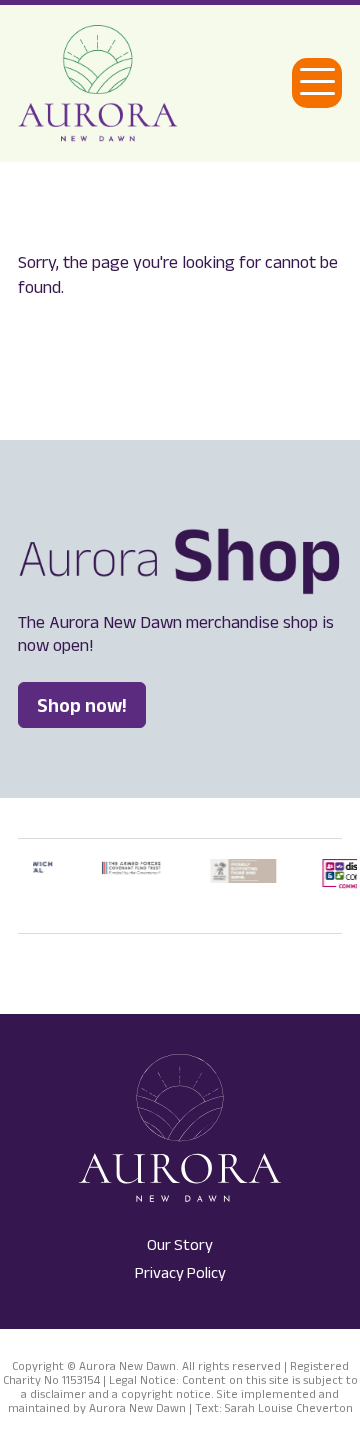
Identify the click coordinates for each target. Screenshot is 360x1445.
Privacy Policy (180, 1272)
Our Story (180, 1244)
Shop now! (82, 705)
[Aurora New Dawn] (98, 83)
